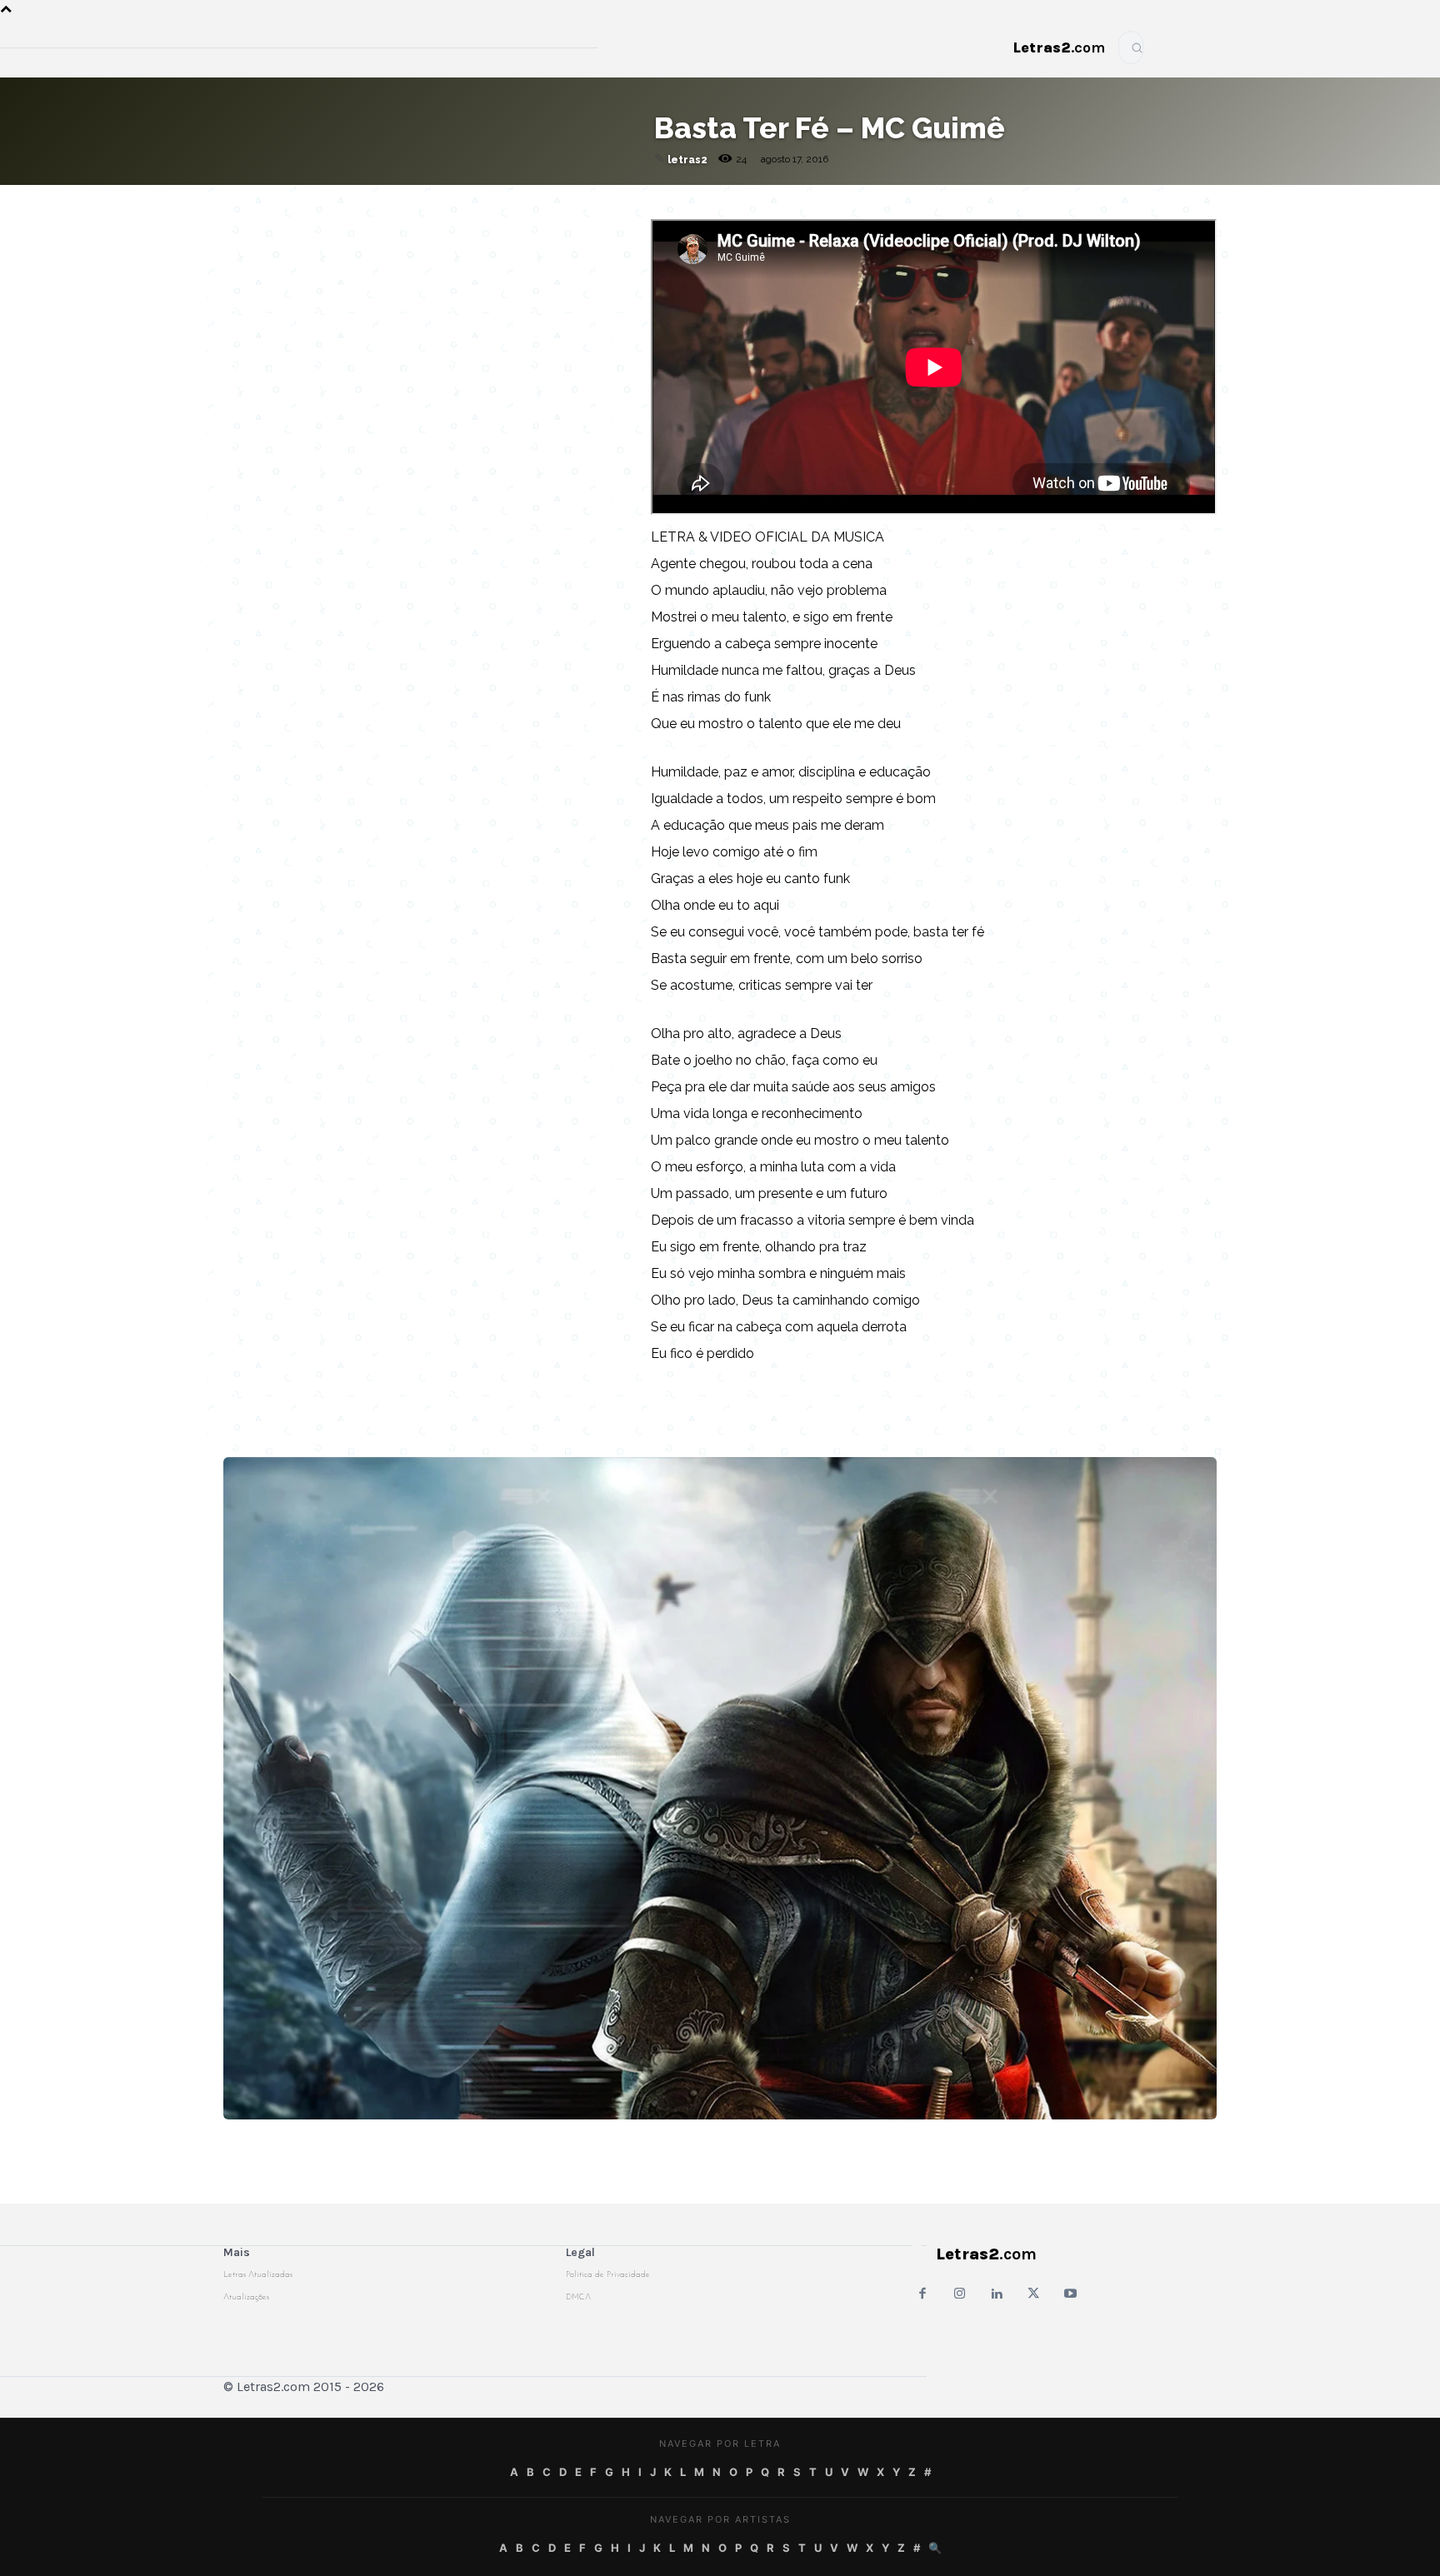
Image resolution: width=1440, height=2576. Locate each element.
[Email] (407, 202)
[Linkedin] (561, 202)
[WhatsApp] (484, 202)
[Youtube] (1070, 2295)
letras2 (687, 160)
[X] (522, 202)
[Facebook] (446, 202)
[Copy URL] (369, 202)
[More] (600, 202)
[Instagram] (960, 2295)
